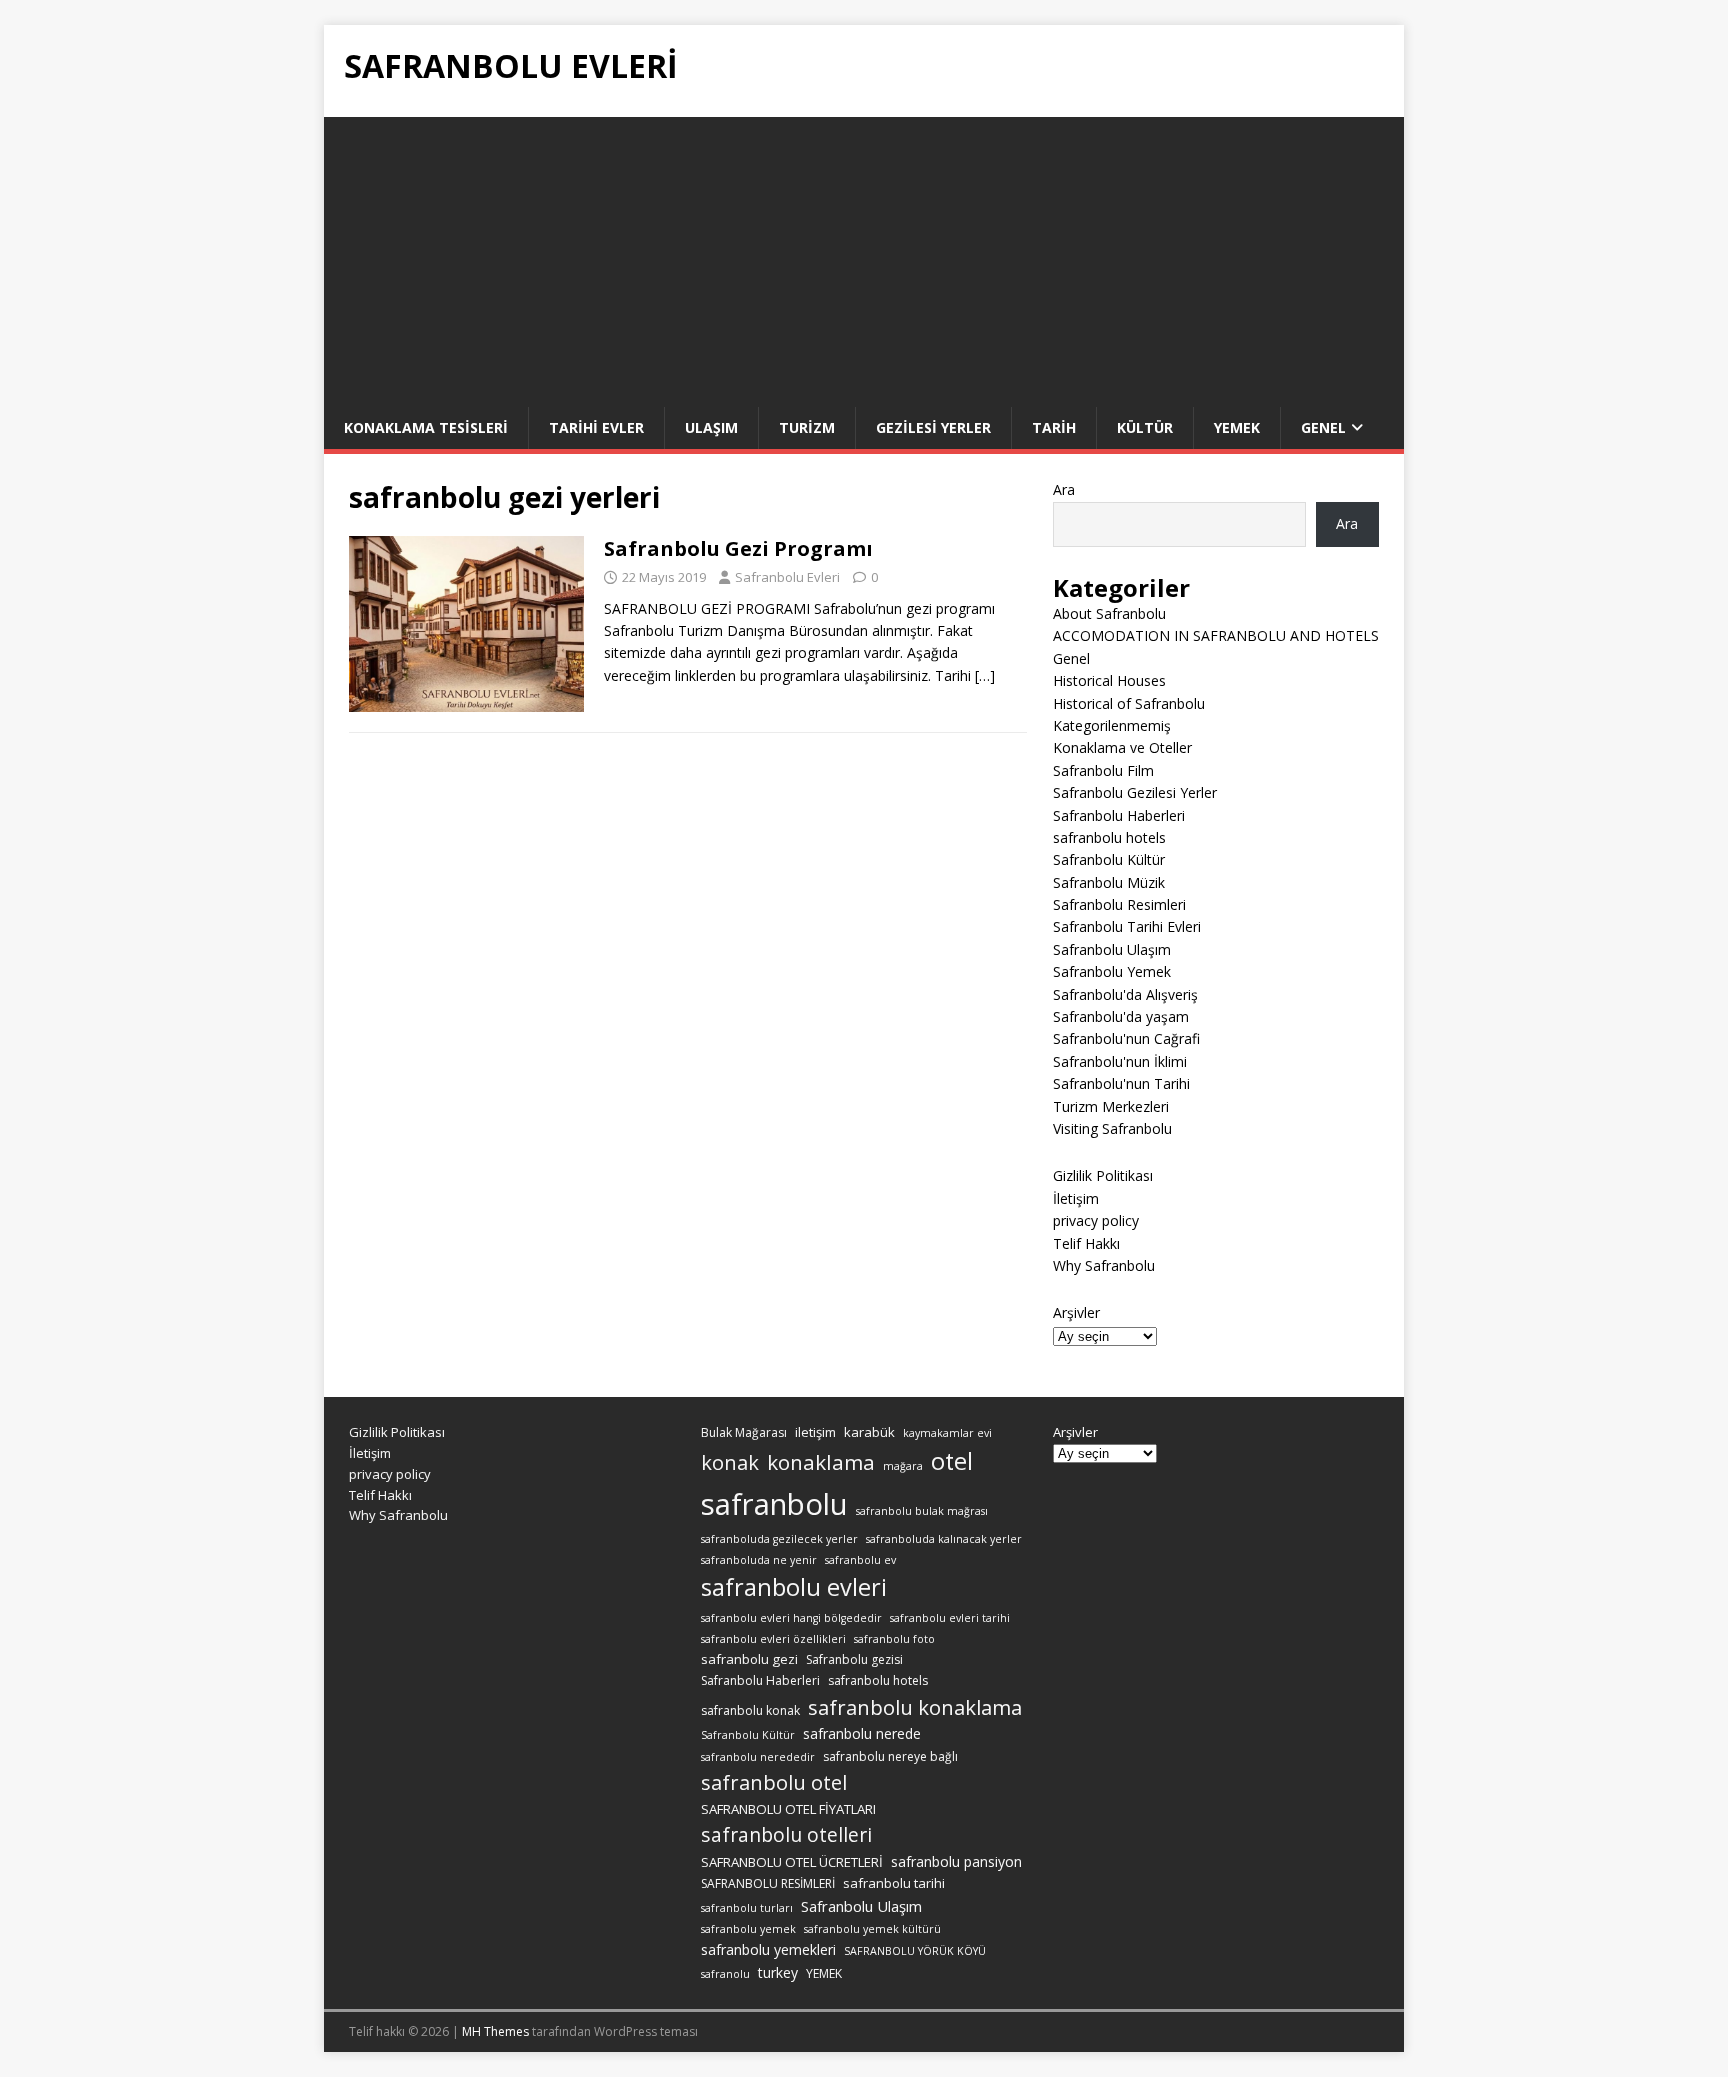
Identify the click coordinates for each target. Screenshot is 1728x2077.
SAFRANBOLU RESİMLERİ (768, 1883)
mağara (903, 1466)
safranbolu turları (747, 1908)
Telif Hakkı (1086, 1243)
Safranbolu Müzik (1109, 882)
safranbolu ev (860, 1560)
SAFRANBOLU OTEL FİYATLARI (788, 1809)
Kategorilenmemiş (1112, 725)
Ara (1064, 489)
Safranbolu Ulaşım (1112, 949)
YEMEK (824, 1973)
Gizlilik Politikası (1103, 1175)
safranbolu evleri (794, 1587)
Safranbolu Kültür (1109, 859)
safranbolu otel (774, 1782)
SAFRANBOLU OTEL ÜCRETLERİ (792, 1862)
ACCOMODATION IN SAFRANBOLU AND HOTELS (1216, 635)
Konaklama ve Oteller (1122, 747)
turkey (778, 1972)
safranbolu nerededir (758, 1757)
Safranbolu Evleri (787, 577)
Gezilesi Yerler (933, 427)
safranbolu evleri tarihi (950, 1618)
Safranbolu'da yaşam (1121, 1016)
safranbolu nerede (862, 1733)
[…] (985, 675)
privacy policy (1096, 1220)
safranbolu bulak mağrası (922, 1511)
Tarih (1054, 427)
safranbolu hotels (1109, 837)
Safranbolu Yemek (1112, 971)
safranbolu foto (894, 1639)
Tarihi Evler (596, 427)
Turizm (807, 427)
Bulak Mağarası (744, 1432)
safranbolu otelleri (786, 1834)
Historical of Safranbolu (1129, 703)
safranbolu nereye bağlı (890, 1756)
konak (730, 1462)
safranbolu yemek (748, 1929)
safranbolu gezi (749, 1659)
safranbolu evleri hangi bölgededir (791, 1618)
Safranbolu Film (1103, 770)
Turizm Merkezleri (1111, 1106)
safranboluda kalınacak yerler (944, 1539)
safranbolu (774, 1504)
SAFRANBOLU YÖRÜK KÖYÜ (915, 1951)
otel (952, 1461)
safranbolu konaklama (915, 1707)
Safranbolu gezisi (854, 1659)
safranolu (725, 1974)
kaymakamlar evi (947, 1433)
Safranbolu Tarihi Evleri (1127, 926)
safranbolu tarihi (894, 1883)
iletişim (815, 1432)
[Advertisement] (864, 257)
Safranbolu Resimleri (1119, 904)
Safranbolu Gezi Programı (738, 548)
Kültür (1145, 427)
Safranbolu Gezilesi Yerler (1135, 792)
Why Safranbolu (1104, 1265)
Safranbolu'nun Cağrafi (1126, 1038)
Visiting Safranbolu (1112, 1128)
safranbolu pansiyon (956, 1861)
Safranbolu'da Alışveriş (1125, 994)
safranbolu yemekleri (768, 1949)
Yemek (1237, 427)
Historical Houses (1109, 680)
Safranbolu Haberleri (1119, 815)
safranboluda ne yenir (759, 1560)
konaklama (821, 1462)
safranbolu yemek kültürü (872, 1929)
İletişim (1076, 1198)
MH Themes (495, 2031)
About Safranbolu (1109, 613)
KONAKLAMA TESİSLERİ (426, 427)
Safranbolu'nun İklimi (1120, 1061)
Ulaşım (711, 427)
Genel (1323, 427)
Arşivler (1076, 1312)
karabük (869, 1432)
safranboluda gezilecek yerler (779, 1539)
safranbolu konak (750, 1710)
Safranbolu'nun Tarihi (1121, 1083)
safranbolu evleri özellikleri (773, 1639)
